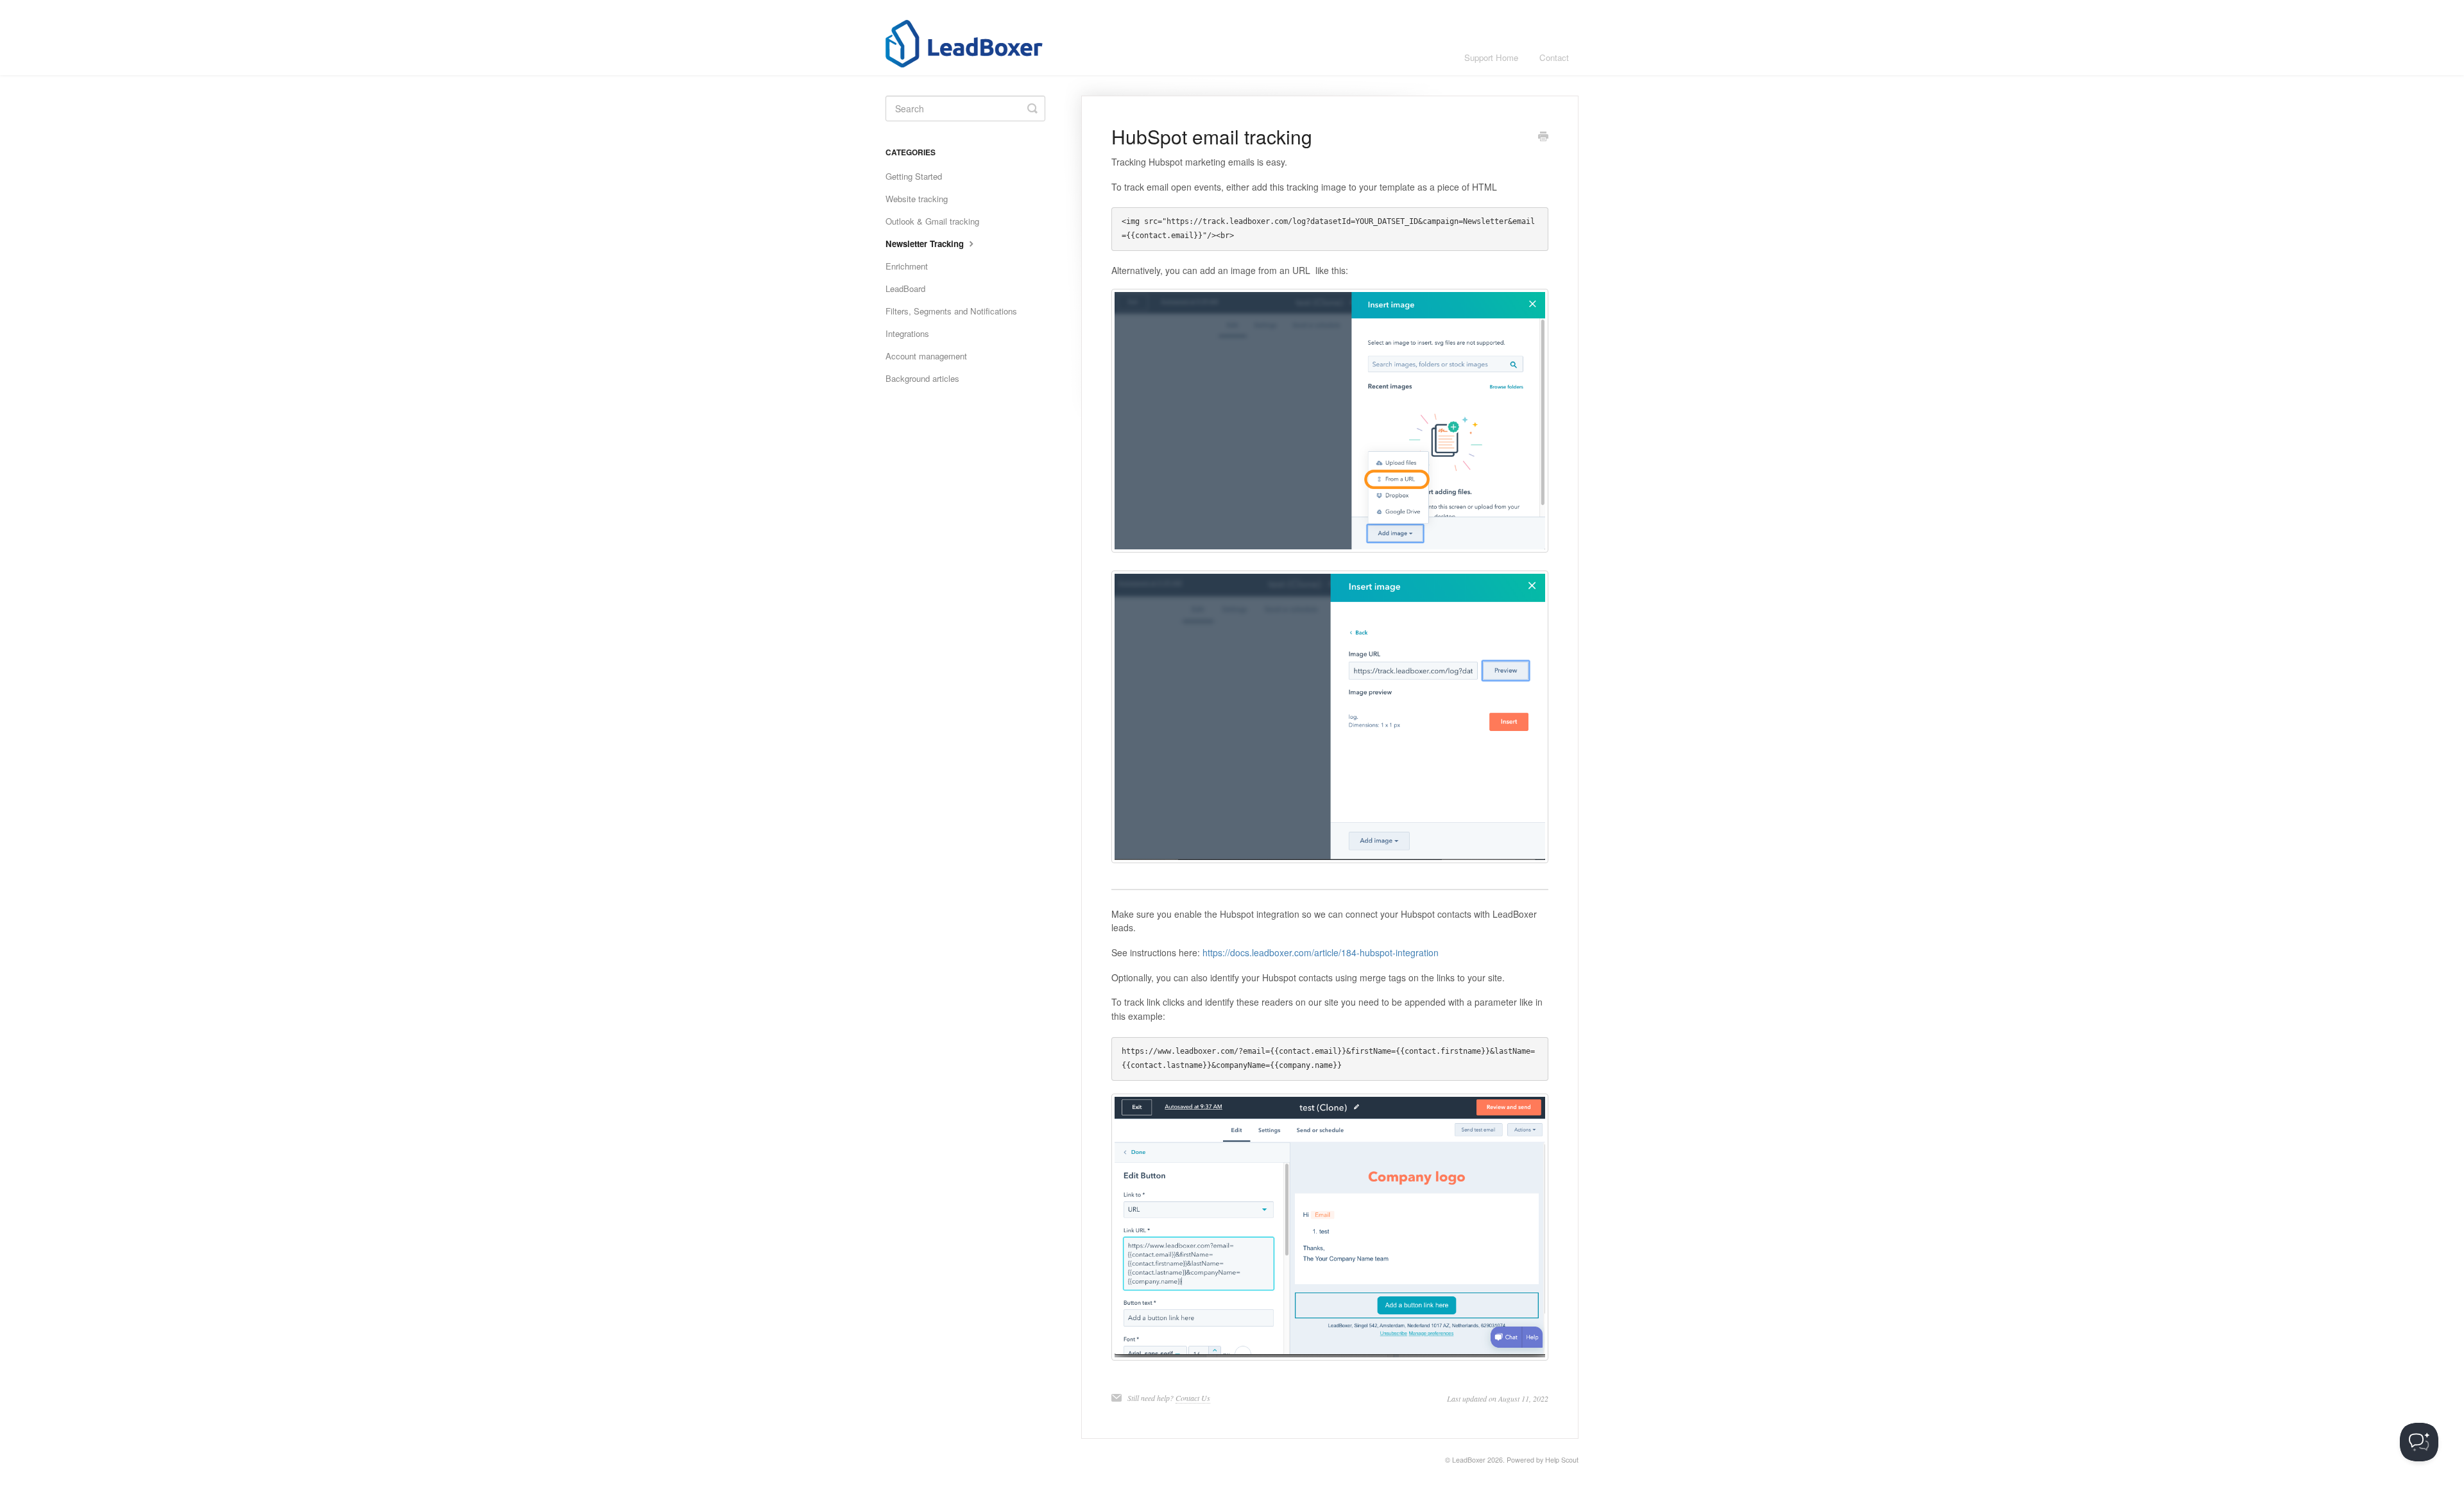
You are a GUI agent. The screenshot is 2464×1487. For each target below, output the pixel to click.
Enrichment (907, 266)
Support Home (1491, 57)
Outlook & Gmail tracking (932, 221)
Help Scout (1562, 1460)
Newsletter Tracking (926, 244)
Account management (926, 356)
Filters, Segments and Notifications (951, 311)
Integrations (907, 333)
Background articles (922, 378)
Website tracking (917, 199)
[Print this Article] (1543, 137)
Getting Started (914, 176)
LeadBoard (905, 288)
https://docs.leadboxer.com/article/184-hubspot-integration (1321, 952)
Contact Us (1193, 1398)
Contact (1554, 57)
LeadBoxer (1469, 1460)
